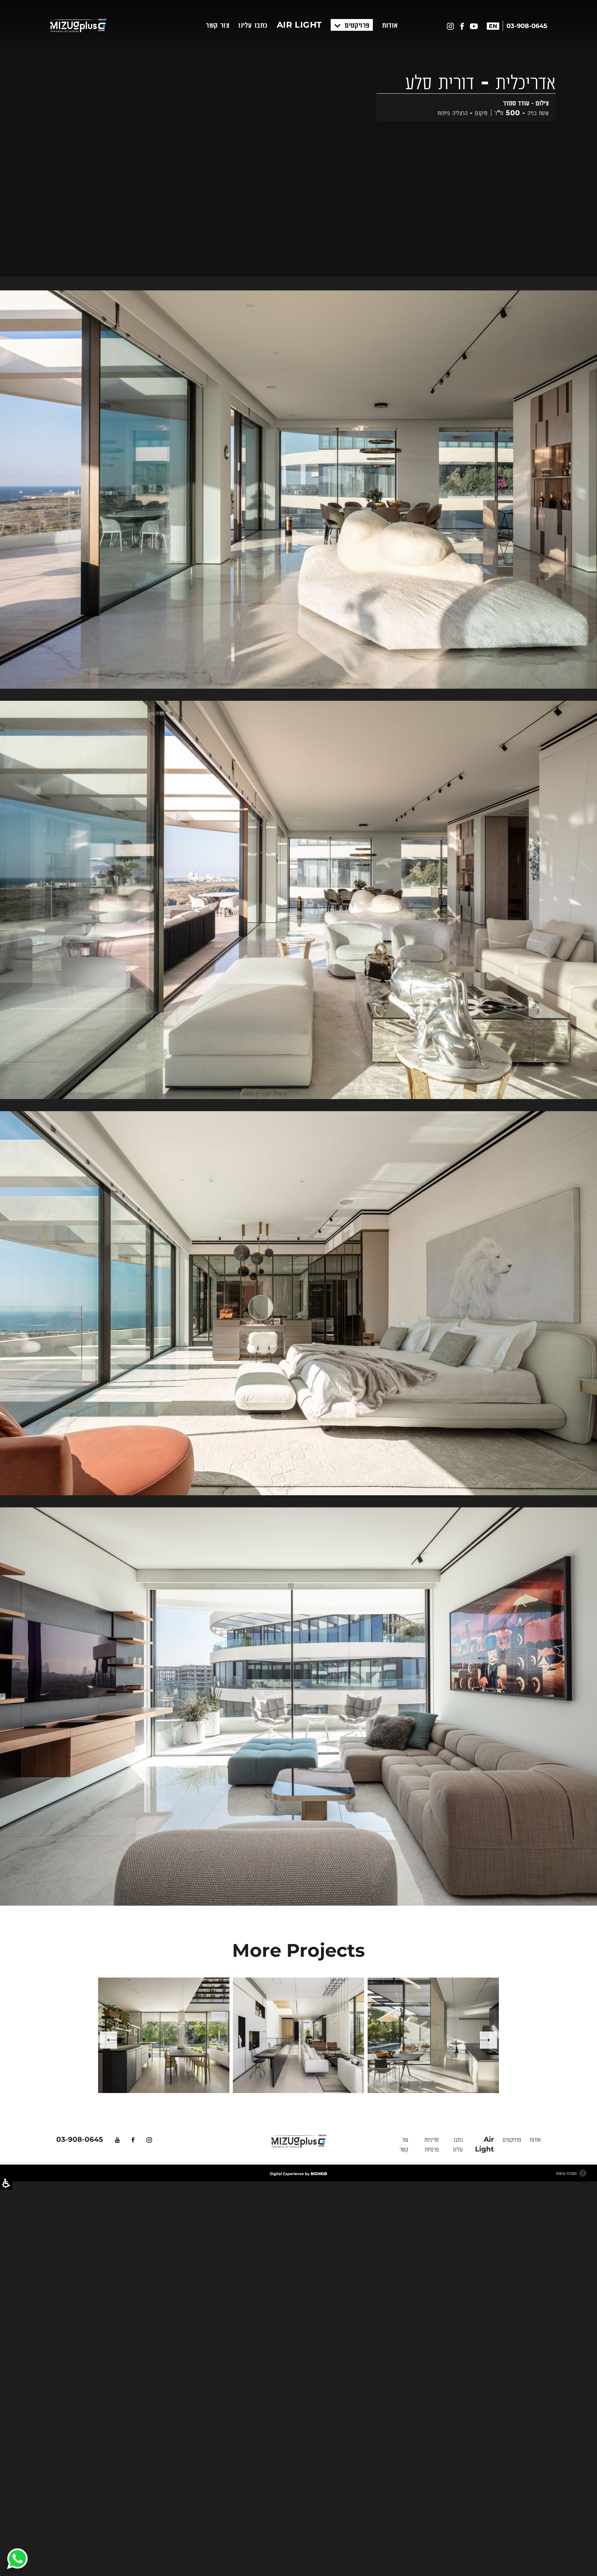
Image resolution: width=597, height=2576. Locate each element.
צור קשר (218, 25)
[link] (17, 2559)
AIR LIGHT (299, 25)
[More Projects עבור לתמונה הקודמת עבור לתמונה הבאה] (298, 283)
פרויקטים (356, 25)
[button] (489, 2035)
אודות (390, 25)
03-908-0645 (80, 2139)
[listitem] (164, 2035)
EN (493, 26)
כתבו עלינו (253, 25)
